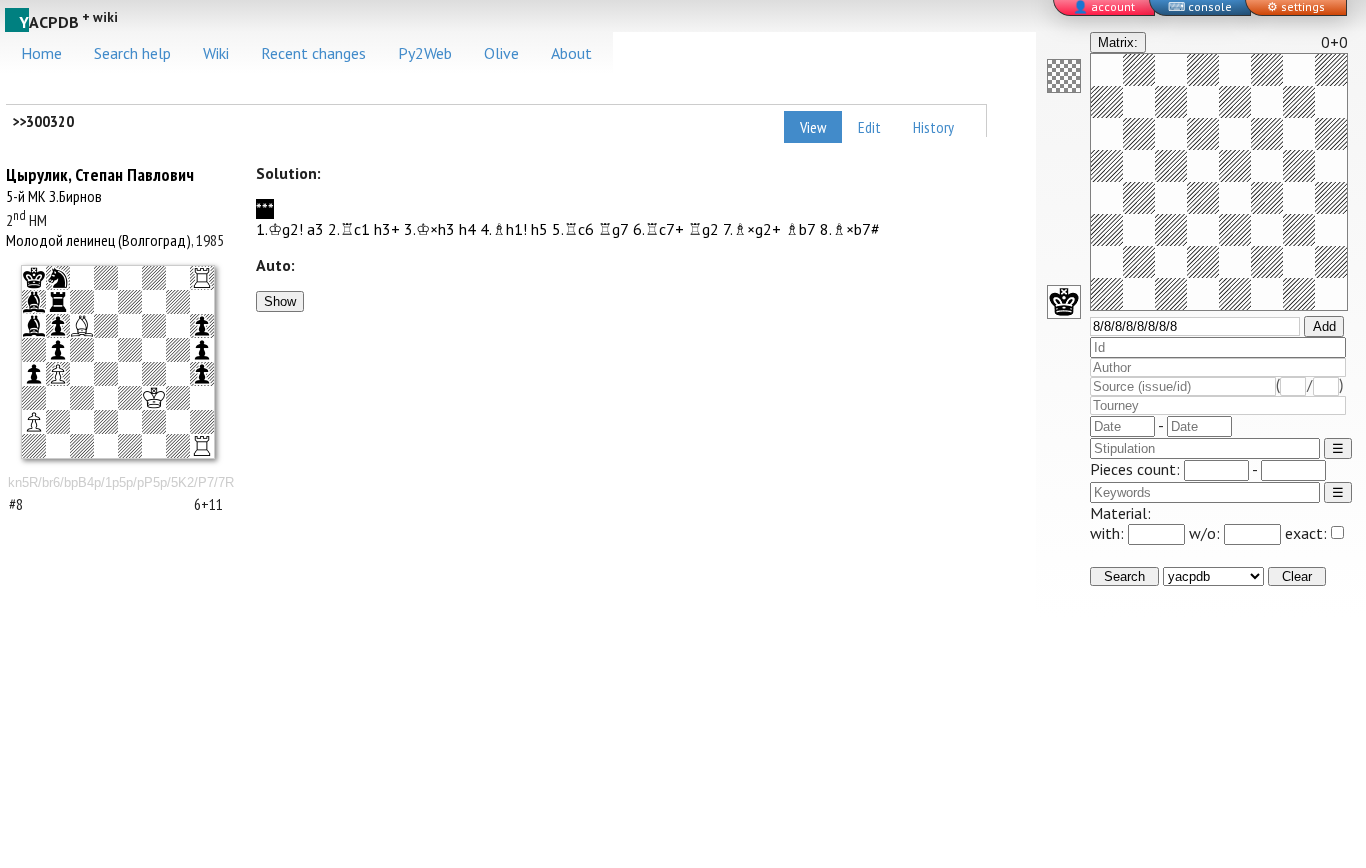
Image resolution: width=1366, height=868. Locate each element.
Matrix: (1118, 42)
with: (1109, 533)
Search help (132, 53)
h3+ (387, 229)
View (813, 127)
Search (1124, 576)
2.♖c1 (349, 229)
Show (280, 301)
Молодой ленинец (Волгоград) (98, 240)
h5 (539, 229)
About (571, 53)
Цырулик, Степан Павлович (100, 174)
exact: (1306, 533)
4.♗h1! (503, 229)
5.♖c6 (573, 229)
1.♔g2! (279, 229)
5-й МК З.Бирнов (54, 196)
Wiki (216, 53)
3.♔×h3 (429, 229)
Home (41, 53)
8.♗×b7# (850, 229)
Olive (501, 53)
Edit (869, 127)
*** (265, 209)
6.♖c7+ (658, 229)
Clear (1297, 576)
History (933, 127)
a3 (315, 229)
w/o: (1206, 533)
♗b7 (800, 229)
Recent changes (313, 53)
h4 (467, 229)
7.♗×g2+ (752, 229)
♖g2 (703, 229)
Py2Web (425, 53)
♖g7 (613, 229)
